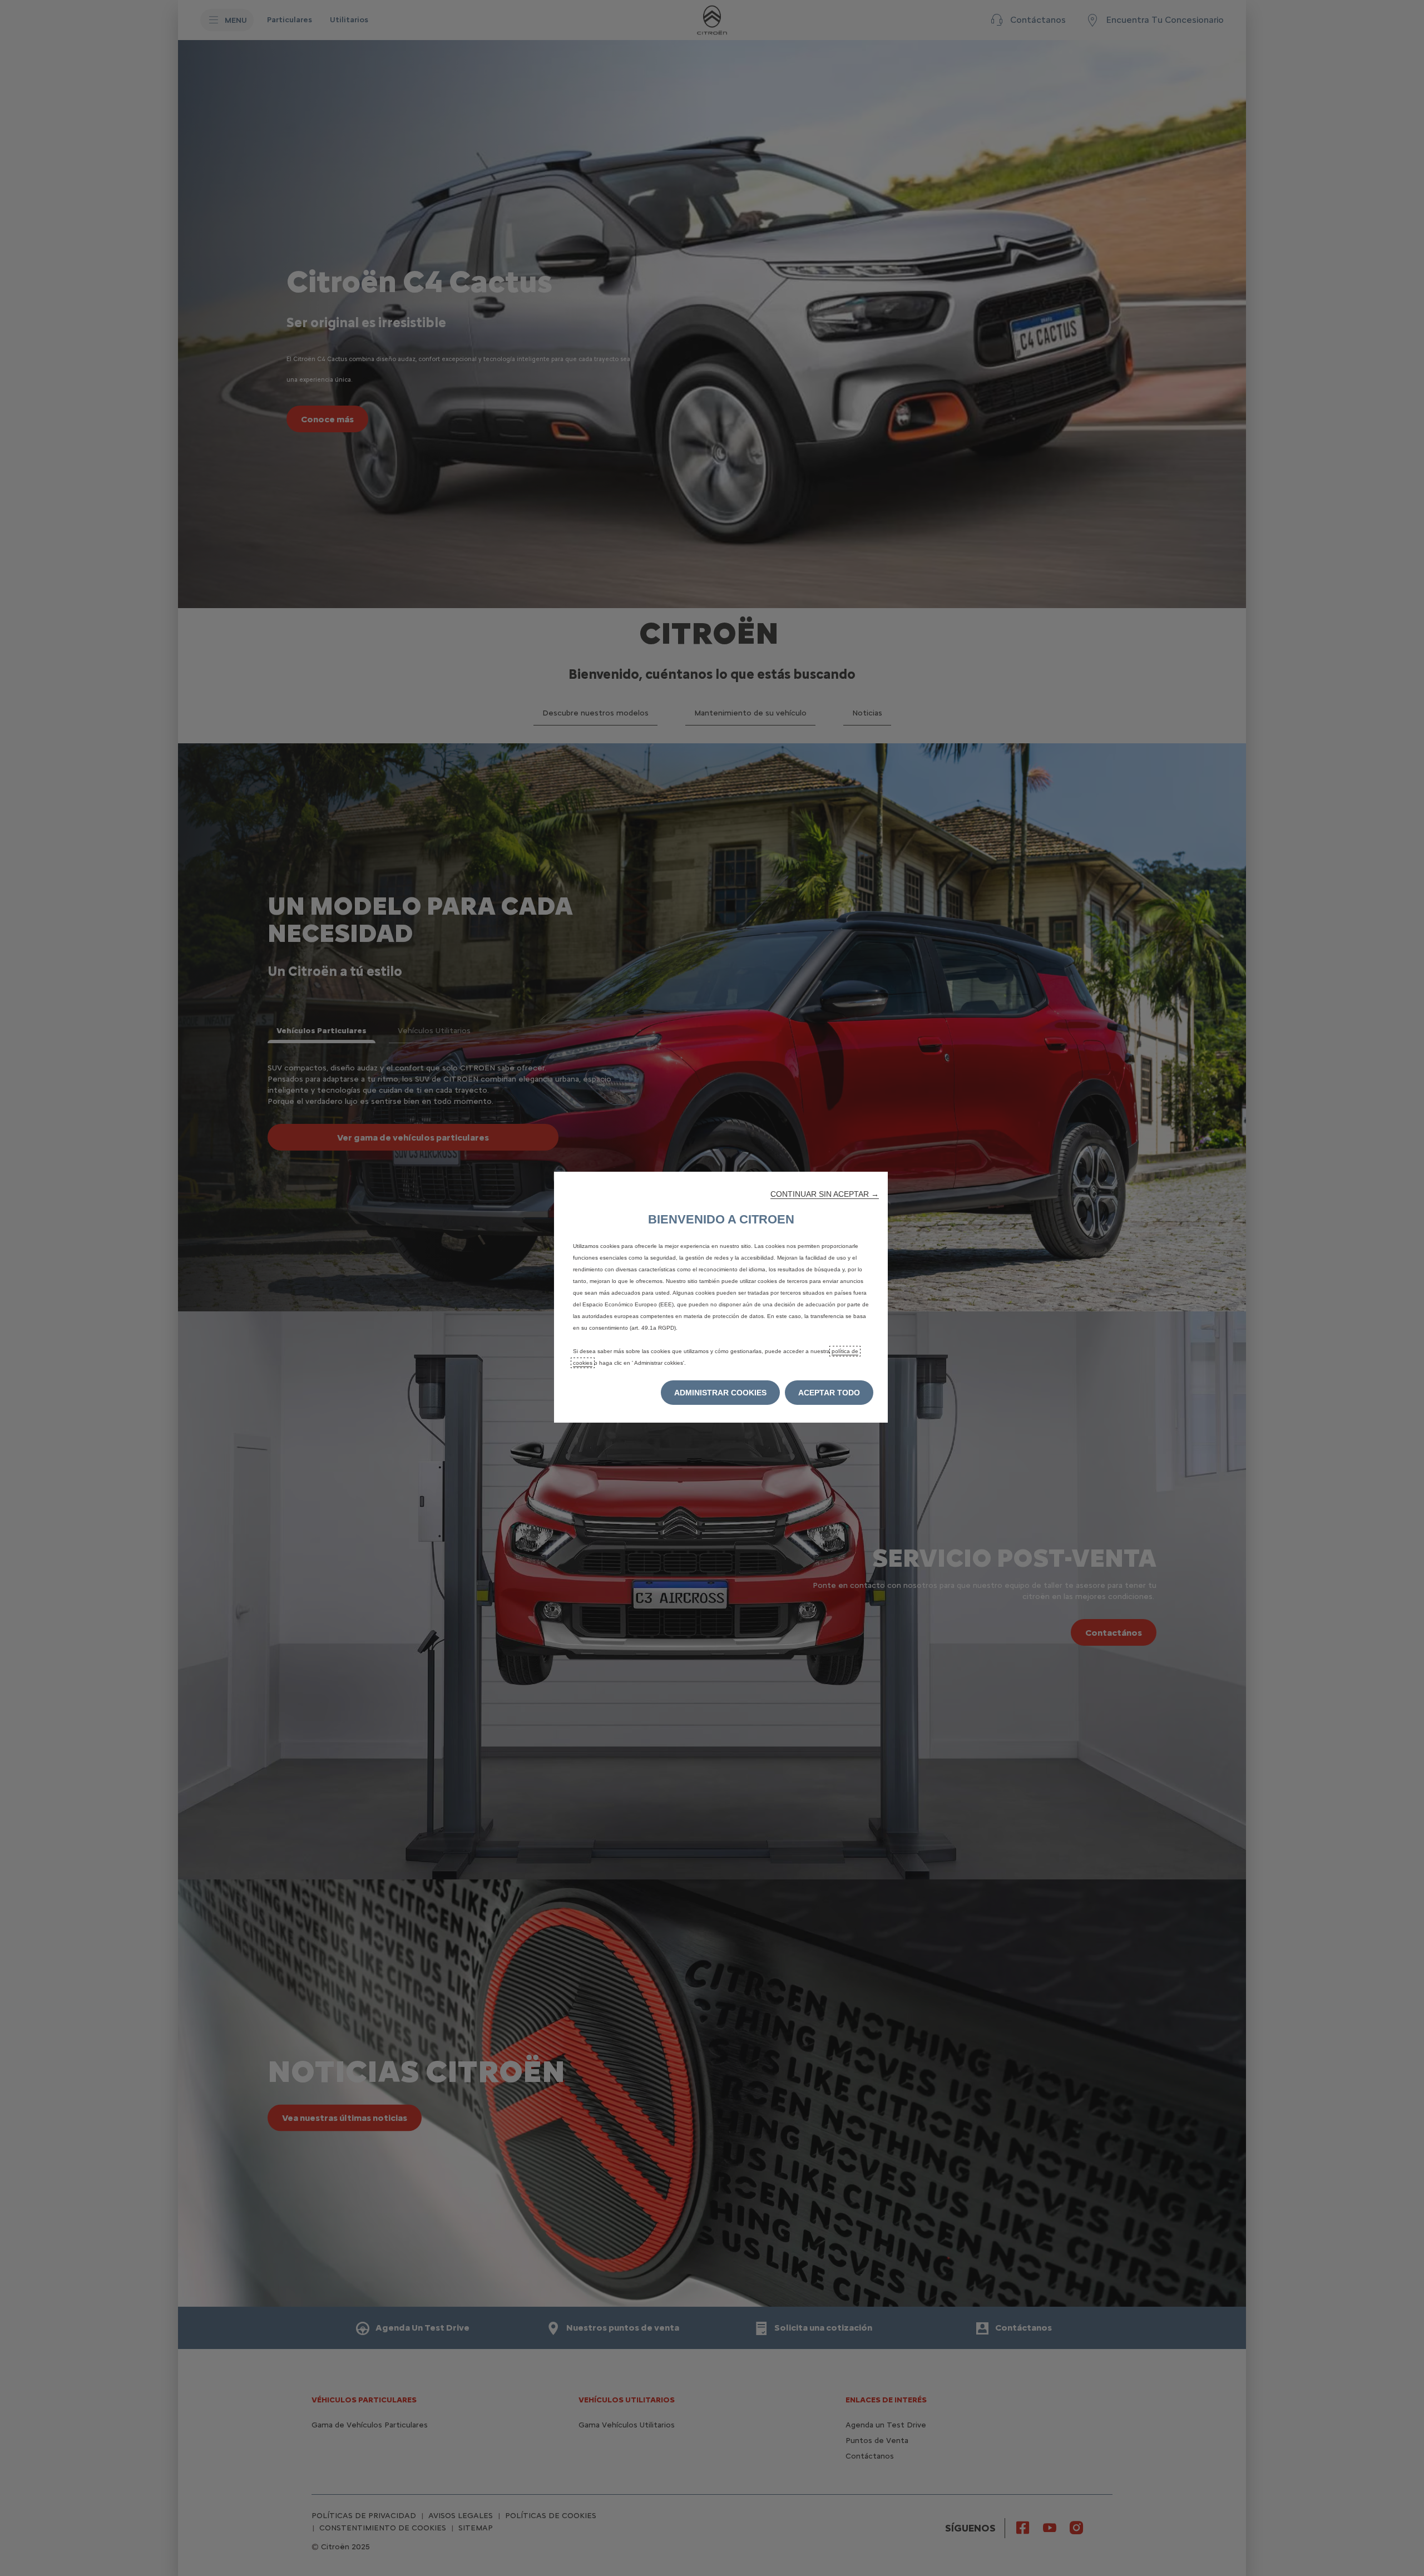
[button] (825, 1194)
